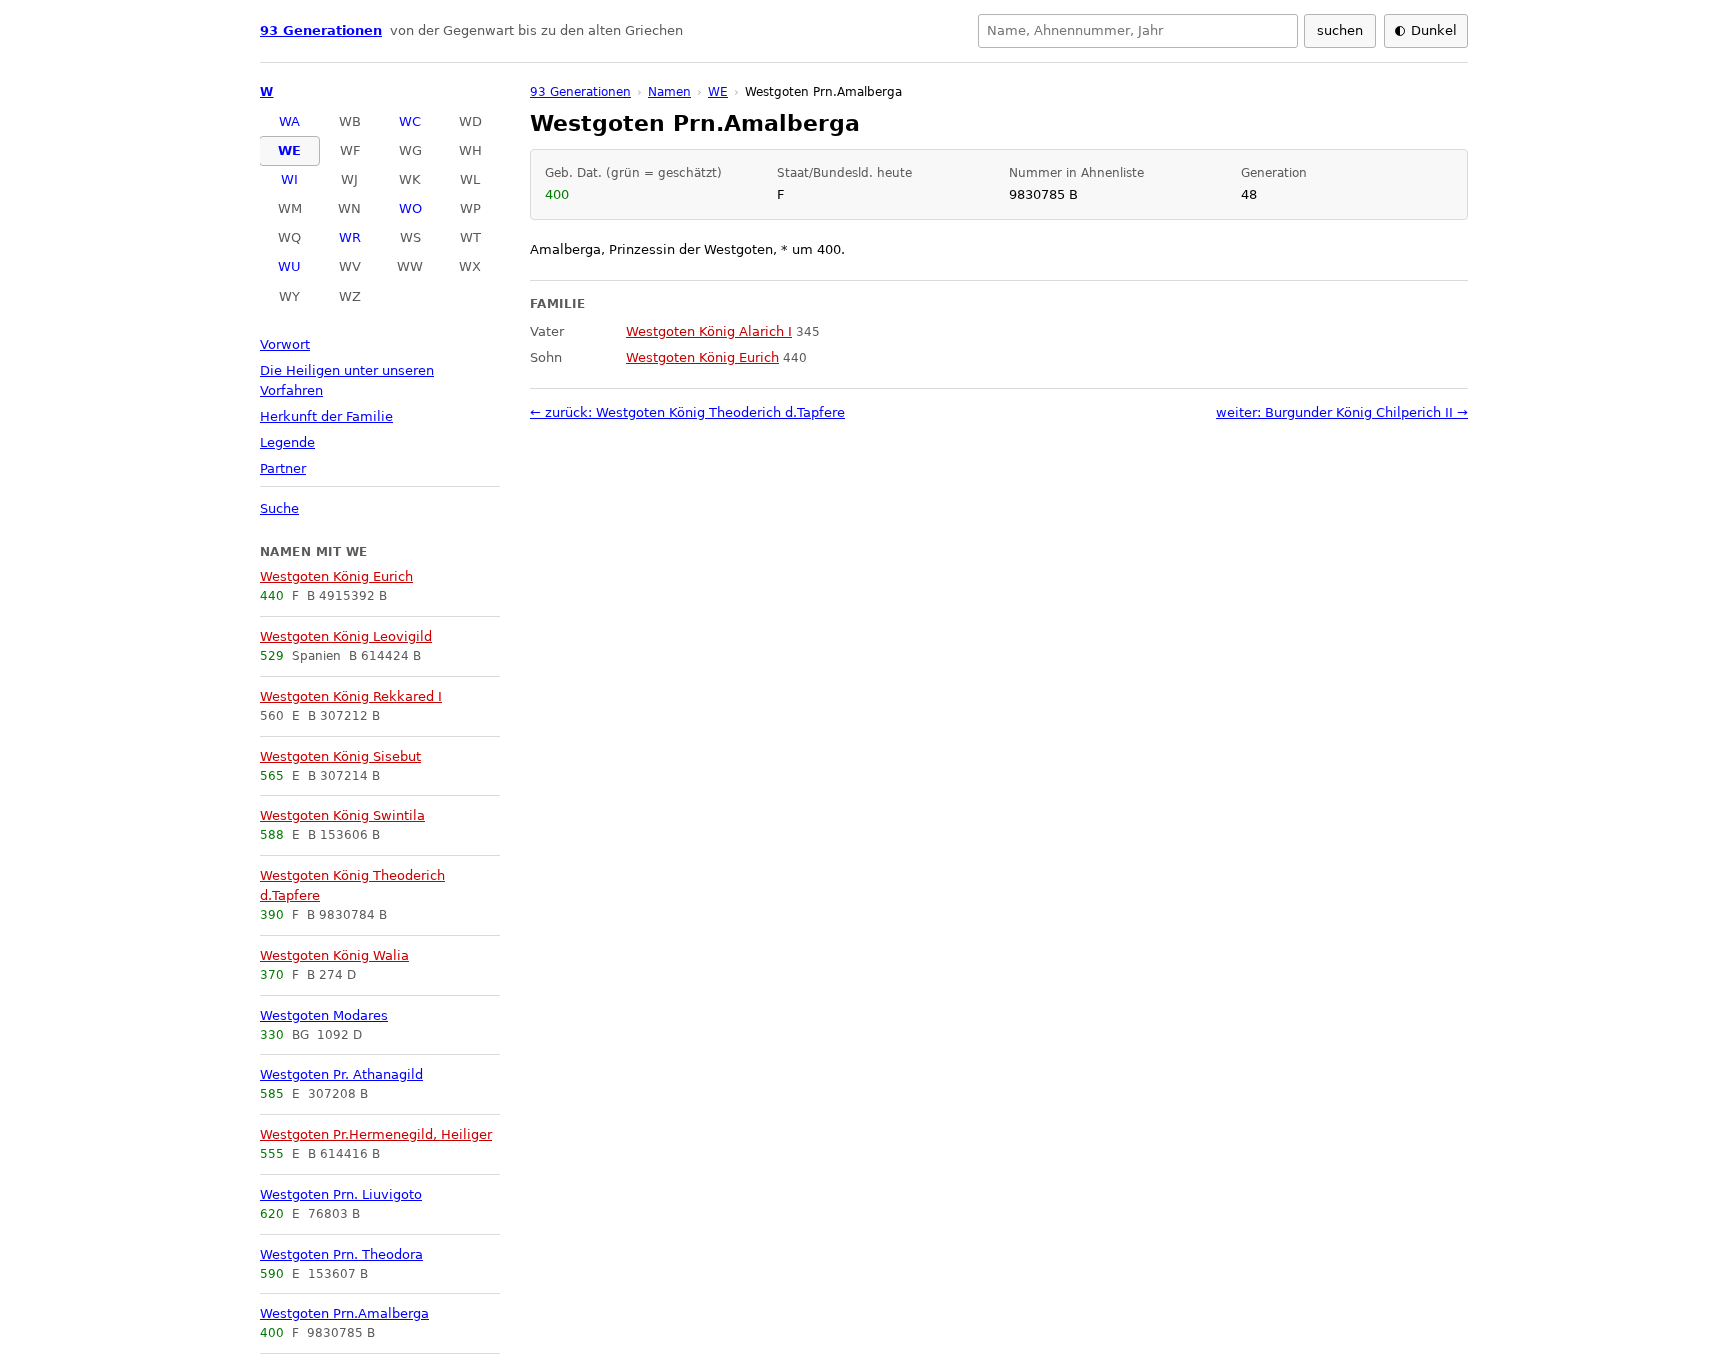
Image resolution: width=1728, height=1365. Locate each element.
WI (289, 179)
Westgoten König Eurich (336, 576)
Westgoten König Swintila (342, 815)
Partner (283, 468)
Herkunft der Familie (326, 416)
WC (410, 121)
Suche (279, 508)
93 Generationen (321, 30)
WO (410, 208)
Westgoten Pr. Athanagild (341, 1074)
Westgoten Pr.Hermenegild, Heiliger (376, 1134)
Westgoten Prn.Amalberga (344, 1313)
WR (350, 237)
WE (289, 150)
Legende (287, 442)
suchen (1340, 30)
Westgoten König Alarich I (709, 331)
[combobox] (1138, 31)
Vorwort (285, 344)
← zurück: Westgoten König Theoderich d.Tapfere (687, 412)
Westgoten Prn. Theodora (341, 1254)
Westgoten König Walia (334, 955)
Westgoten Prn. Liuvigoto (341, 1194)
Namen (669, 92)
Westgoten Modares (324, 1015)
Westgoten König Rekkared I (351, 696)
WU (289, 266)
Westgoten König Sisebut (340, 756)
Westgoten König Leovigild (346, 636)
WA (289, 121)
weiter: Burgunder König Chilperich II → (1342, 412)
